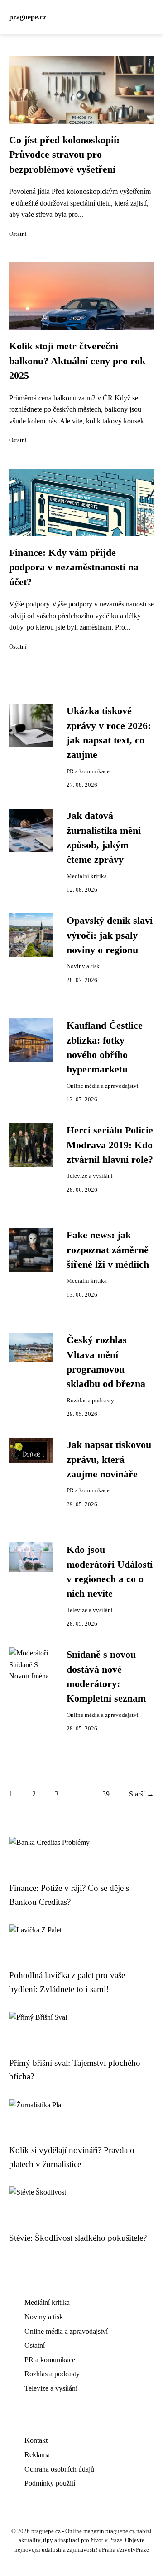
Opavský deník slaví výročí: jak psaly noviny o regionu (110, 935)
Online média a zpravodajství (103, 1086)
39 (106, 1794)
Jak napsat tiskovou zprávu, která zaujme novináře (109, 1460)
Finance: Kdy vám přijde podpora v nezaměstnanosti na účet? (74, 567)
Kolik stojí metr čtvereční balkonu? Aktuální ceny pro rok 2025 (77, 361)
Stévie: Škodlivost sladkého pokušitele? (78, 2238)
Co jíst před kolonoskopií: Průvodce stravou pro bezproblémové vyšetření (64, 155)
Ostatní (18, 234)
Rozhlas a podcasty (90, 1401)
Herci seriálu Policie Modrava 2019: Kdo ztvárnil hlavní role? (110, 1145)
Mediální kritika (87, 876)
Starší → (141, 1794)
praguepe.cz (28, 17)
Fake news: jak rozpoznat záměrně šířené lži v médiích (108, 1250)
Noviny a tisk (83, 966)
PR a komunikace (88, 771)
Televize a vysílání (90, 1176)
